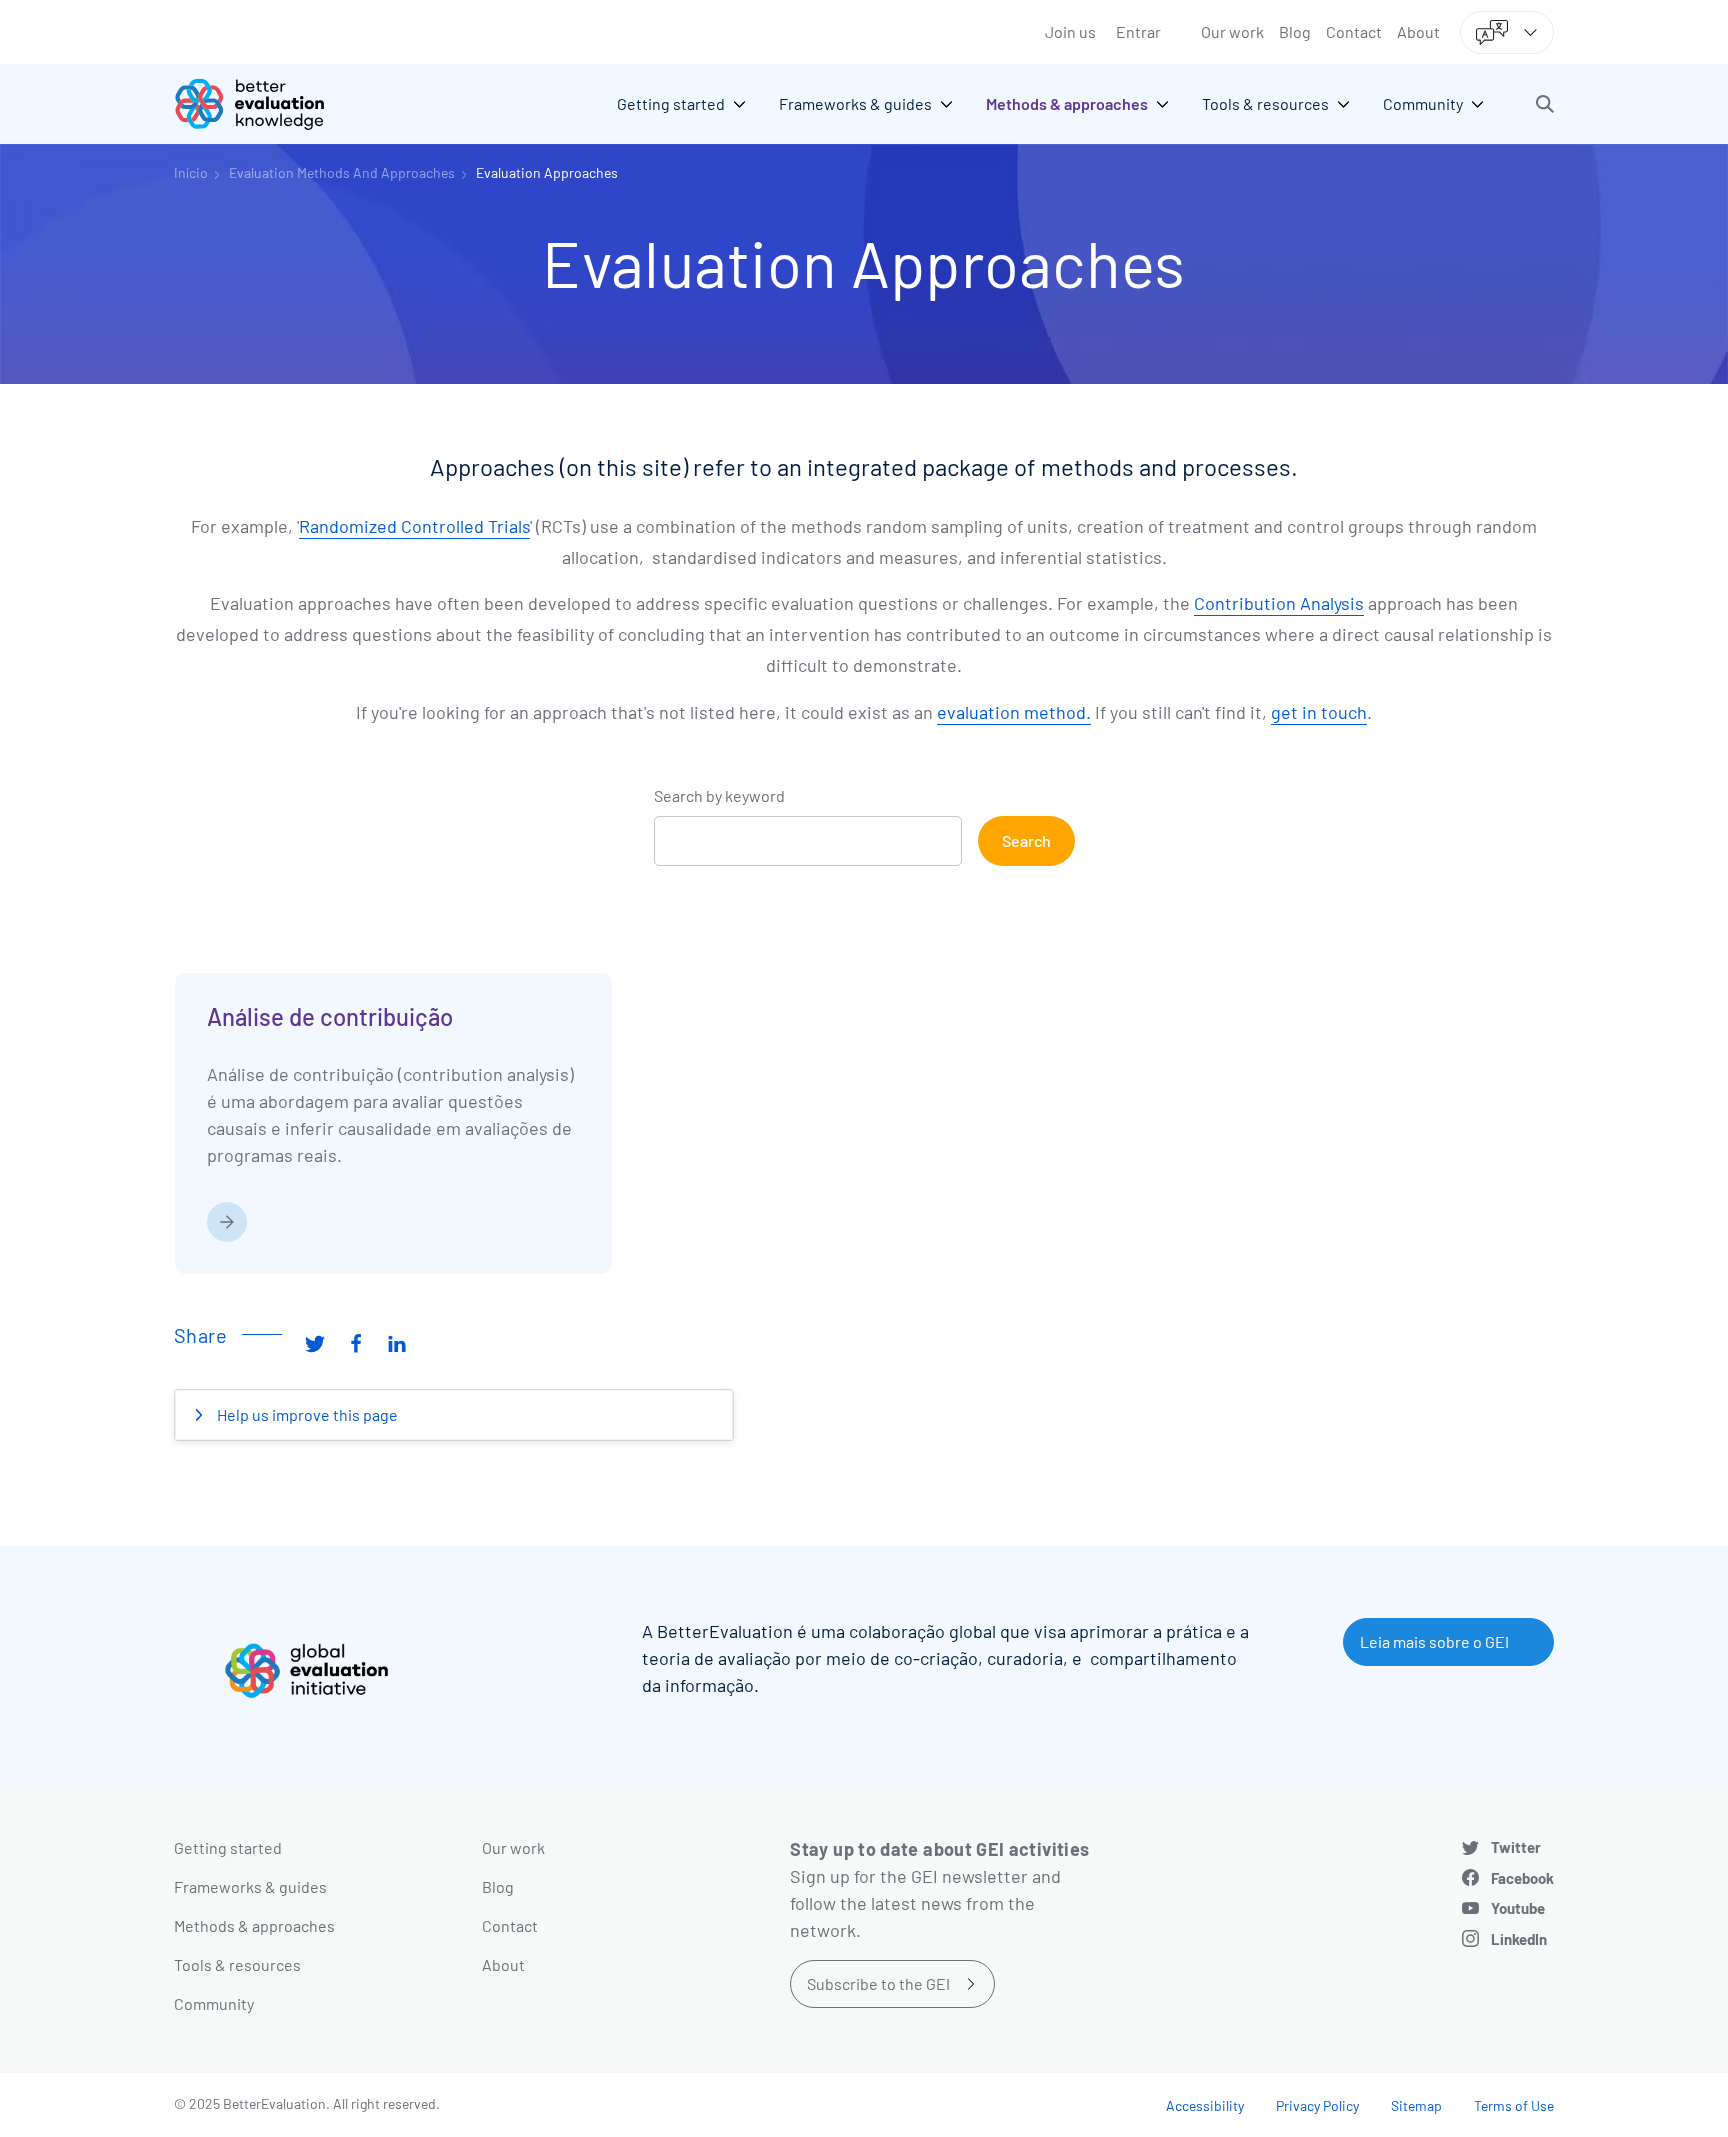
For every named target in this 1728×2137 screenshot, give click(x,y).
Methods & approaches (254, 1925)
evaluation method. (1014, 712)
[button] (1545, 104)
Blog (1295, 31)
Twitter (1516, 1847)
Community (214, 2003)
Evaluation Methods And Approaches (342, 172)
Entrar (1138, 31)
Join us (1070, 31)
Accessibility (1205, 2105)
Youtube (1518, 1908)
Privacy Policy (1317, 2105)
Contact (1354, 31)
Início (191, 172)
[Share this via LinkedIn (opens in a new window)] (397, 1343)
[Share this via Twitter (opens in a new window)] (315, 1343)
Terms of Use (1514, 2105)
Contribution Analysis (1279, 603)
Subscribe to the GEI (878, 1983)
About (1418, 31)
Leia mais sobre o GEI (1434, 1641)
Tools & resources (237, 1964)
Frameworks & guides (250, 1886)
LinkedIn (1519, 1939)
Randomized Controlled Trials (414, 526)
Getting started (228, 1847)
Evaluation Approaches (547, 172)
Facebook (1522, 1878)
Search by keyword (719, 795)
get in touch (1319, 712)
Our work (1232, 31)
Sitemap (1416, 2105)
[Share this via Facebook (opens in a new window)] (356, 1343)
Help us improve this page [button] (306, 1414)
